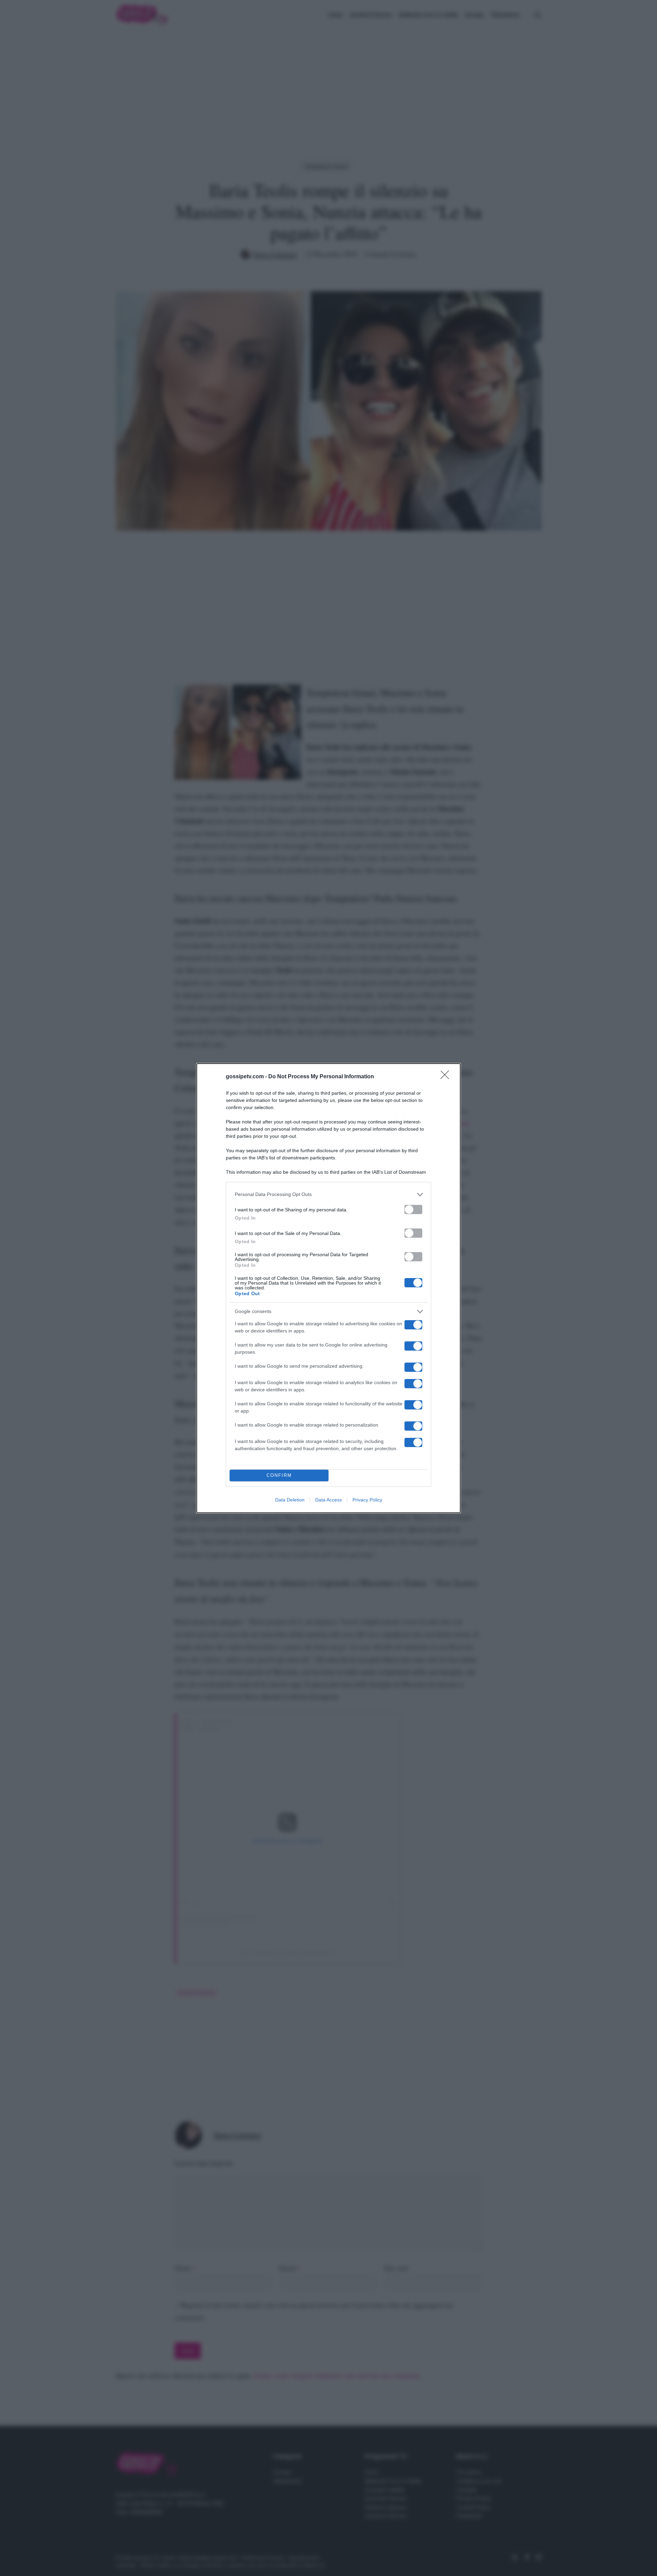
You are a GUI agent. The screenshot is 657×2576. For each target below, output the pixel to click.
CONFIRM (279, 1475)
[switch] (413, 1209)
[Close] (447, 1077)
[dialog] (328, 1288)
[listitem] (328, 1194)
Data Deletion (290, 1500)
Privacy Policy (367, 1500)
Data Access (328, 1500)
